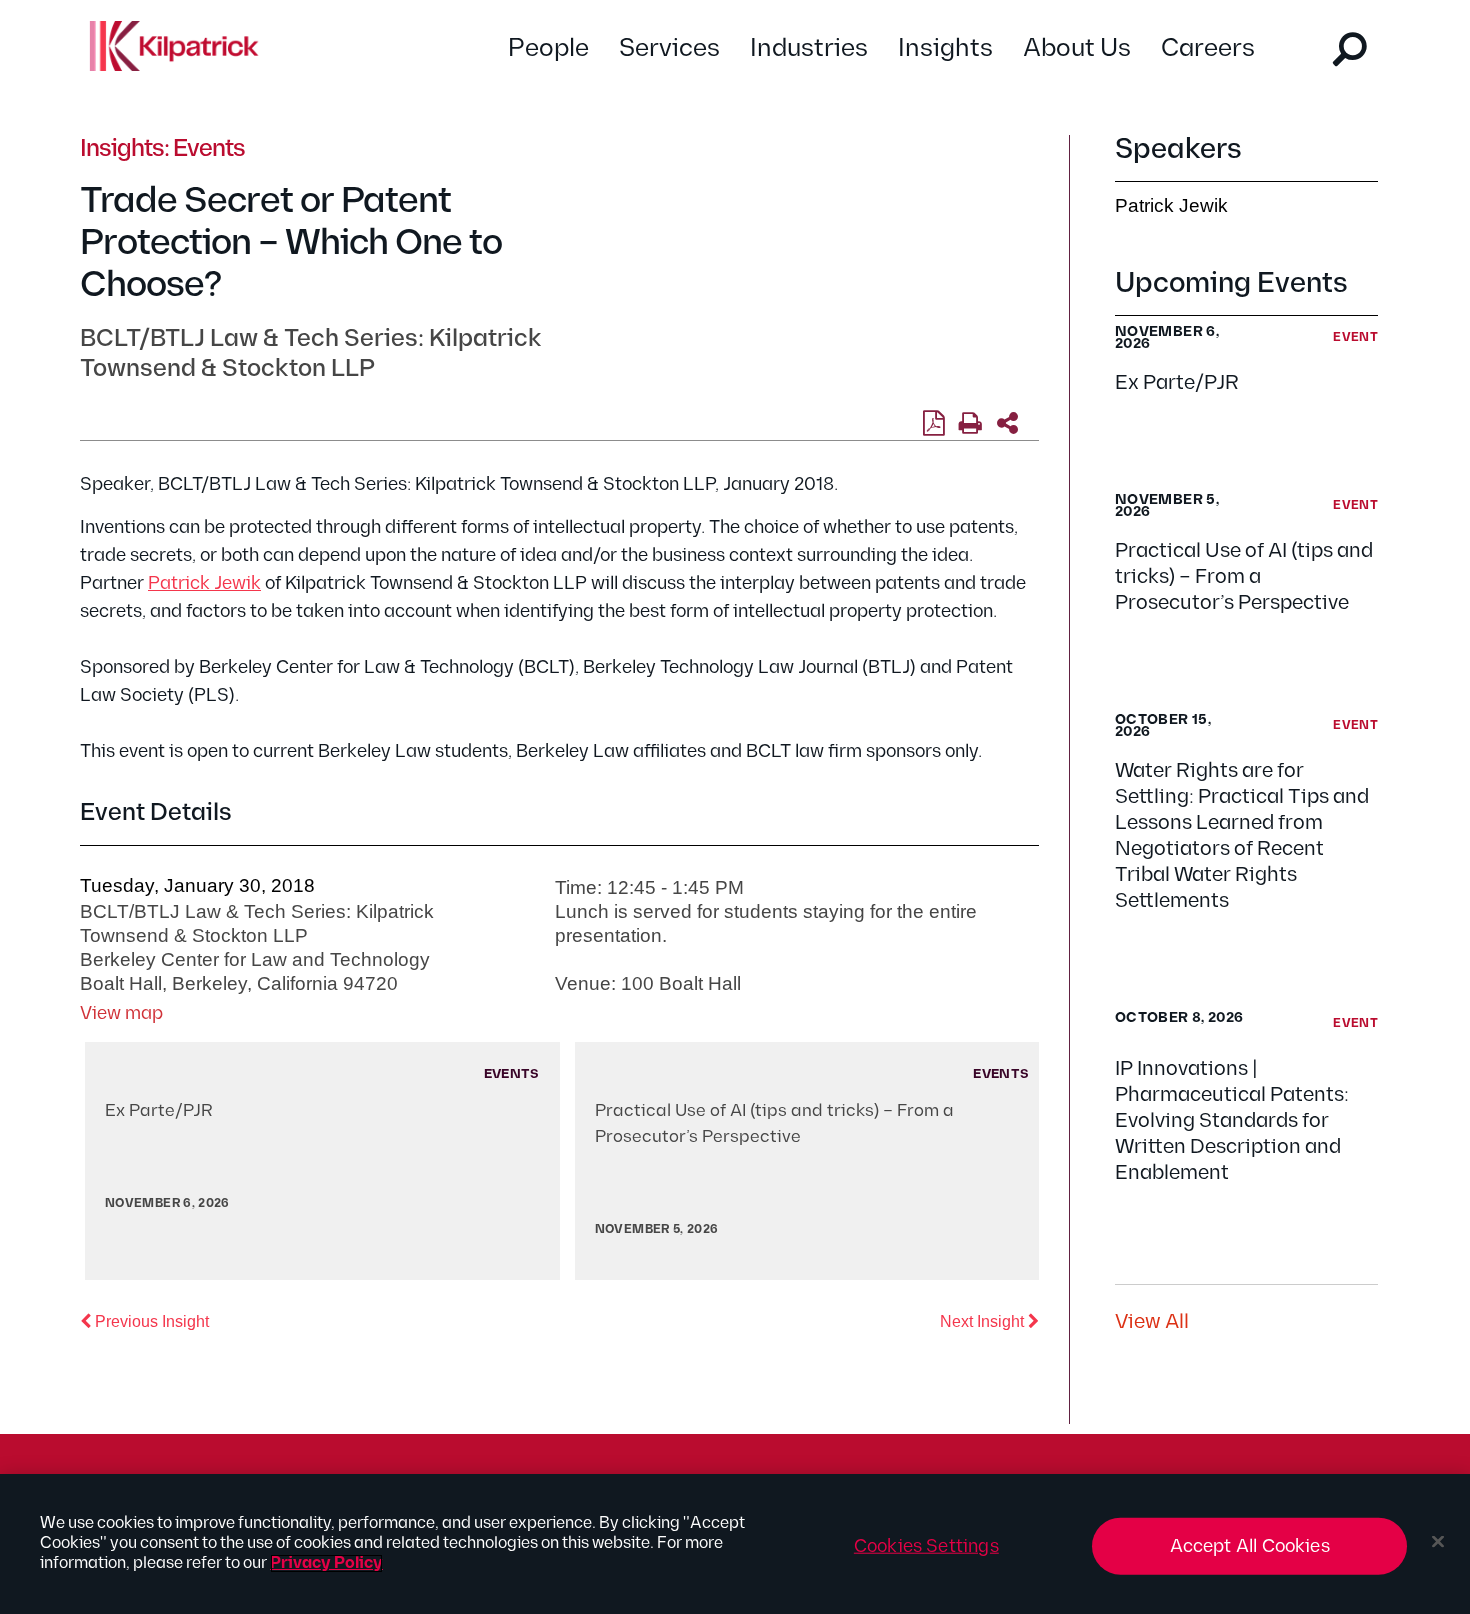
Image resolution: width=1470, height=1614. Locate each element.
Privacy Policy (326, 1563)
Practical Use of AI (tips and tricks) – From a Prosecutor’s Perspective (1244, 577)
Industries (809, 48)
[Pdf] (933, 424)
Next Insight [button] (989, 1321)
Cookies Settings (926, 1546)
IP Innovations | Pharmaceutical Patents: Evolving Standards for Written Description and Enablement (1232, 1121)
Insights (945, 48)
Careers (1208, 48)
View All (1152, 1322)
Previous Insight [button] (150, 1321)
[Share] (1007, 424)
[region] (735, 1544)
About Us (1077, 48)
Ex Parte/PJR (1177, 383)
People (548, 48)
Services (669, 48)
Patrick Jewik (204, 583)
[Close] (1438, 1542)
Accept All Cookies (1250, 1546)
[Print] (970, 424)
